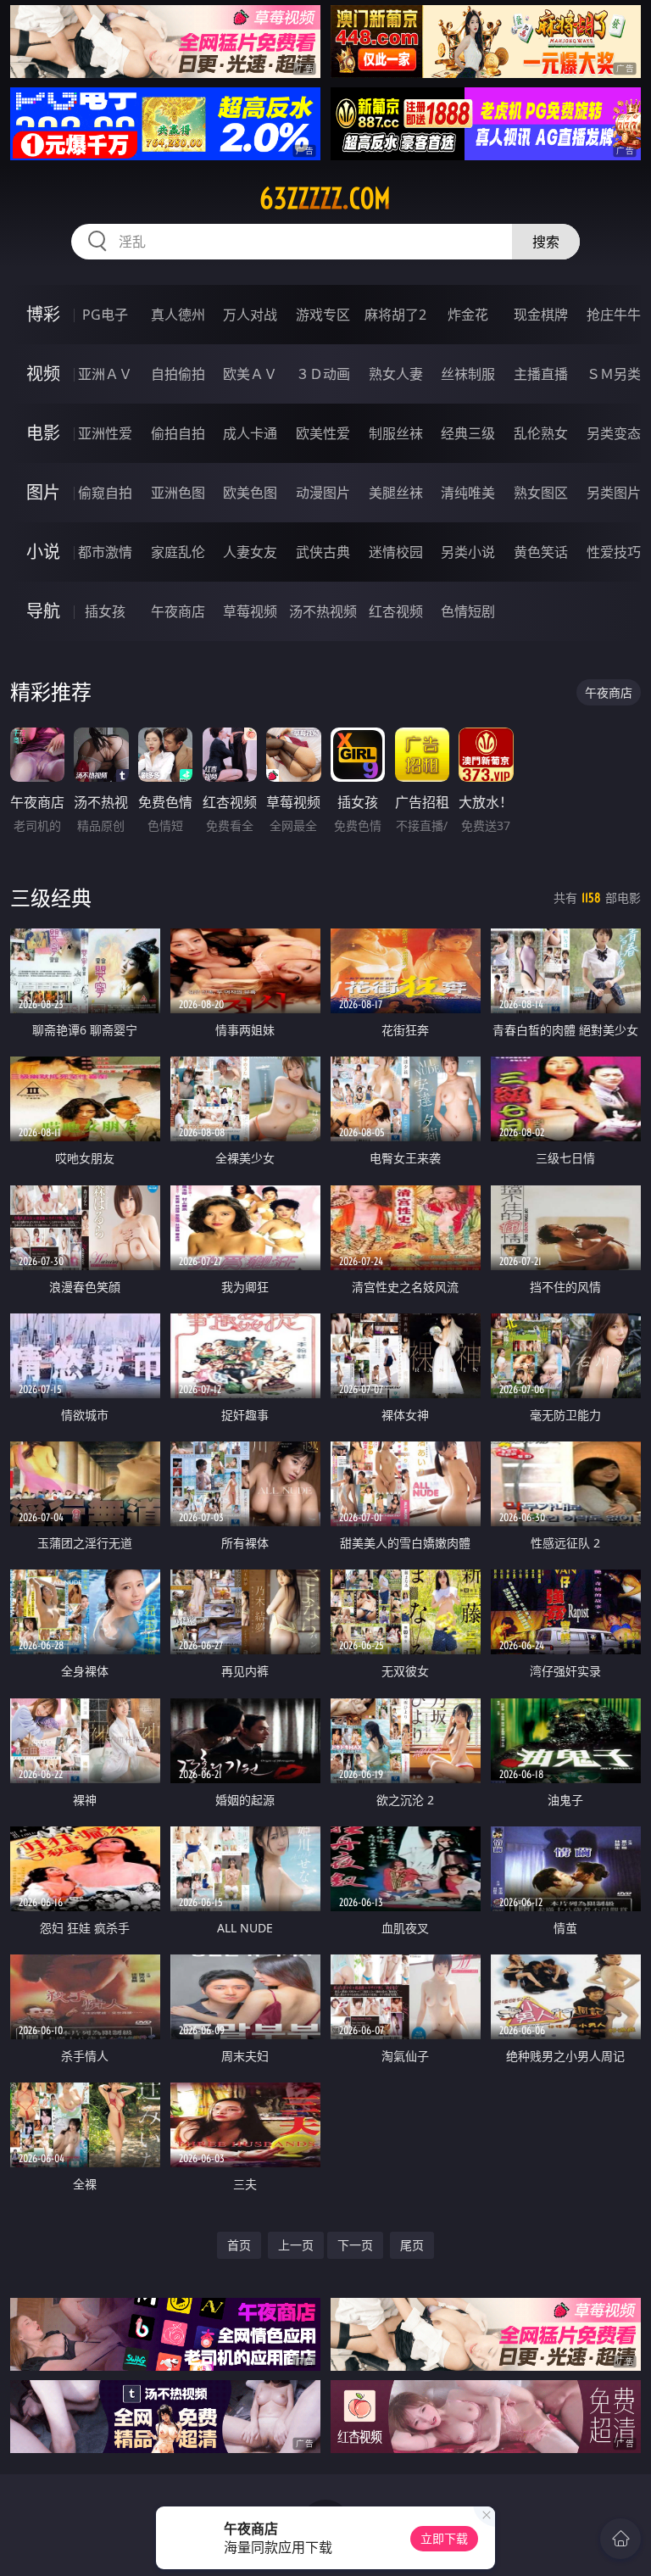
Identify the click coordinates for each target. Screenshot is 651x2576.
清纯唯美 (468, 493)
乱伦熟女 (541, 433)
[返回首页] (620, 2539)
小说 (43, 552)
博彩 (43, 314)
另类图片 (614, 493)
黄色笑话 (541, 552)
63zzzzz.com (325, 198)
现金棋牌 (541, 315)
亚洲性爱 (105, 433)
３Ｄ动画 (323, 374)
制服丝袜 (396, 433)
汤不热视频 (323, 611)
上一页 (296, 2245)
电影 (43, 433)
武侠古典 (323, 552)
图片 (43, 492)
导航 (43, 611)
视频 (43, 374)
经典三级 (468, 433)
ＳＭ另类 (614, 374)
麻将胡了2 (395, 315)
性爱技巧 (614, 552)
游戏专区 (323, 315)
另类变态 (614, 433)
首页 (239, 2245)
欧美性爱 (323, 433)
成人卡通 (250, 433)
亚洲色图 (178, 493)
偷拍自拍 (178, 433)
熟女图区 (541, 493)
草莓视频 (250, 611)
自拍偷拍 (178, 374)
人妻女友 (250, 552)
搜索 (546, 242)
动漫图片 (323, 493)
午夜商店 (178, 611)
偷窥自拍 (105, 493)
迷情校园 (396, 552)
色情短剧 (468, 611)
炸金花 (468, 315)
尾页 (412, 2245)
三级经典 (51, 898)
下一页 (355, 2245)
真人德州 (178, 315)
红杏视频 (396, 611)
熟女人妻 (396, 374)
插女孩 (105, 611)
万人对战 (250, 315)
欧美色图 (250, 493)
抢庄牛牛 (614, 315)
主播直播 (541, 374)
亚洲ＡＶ (105, 374)
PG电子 (105, 315)
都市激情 (105, 552)
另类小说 (468, 552)
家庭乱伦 (178, 552)
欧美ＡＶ (250, 374)
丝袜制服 (468, 374)
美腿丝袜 (396, 493)
